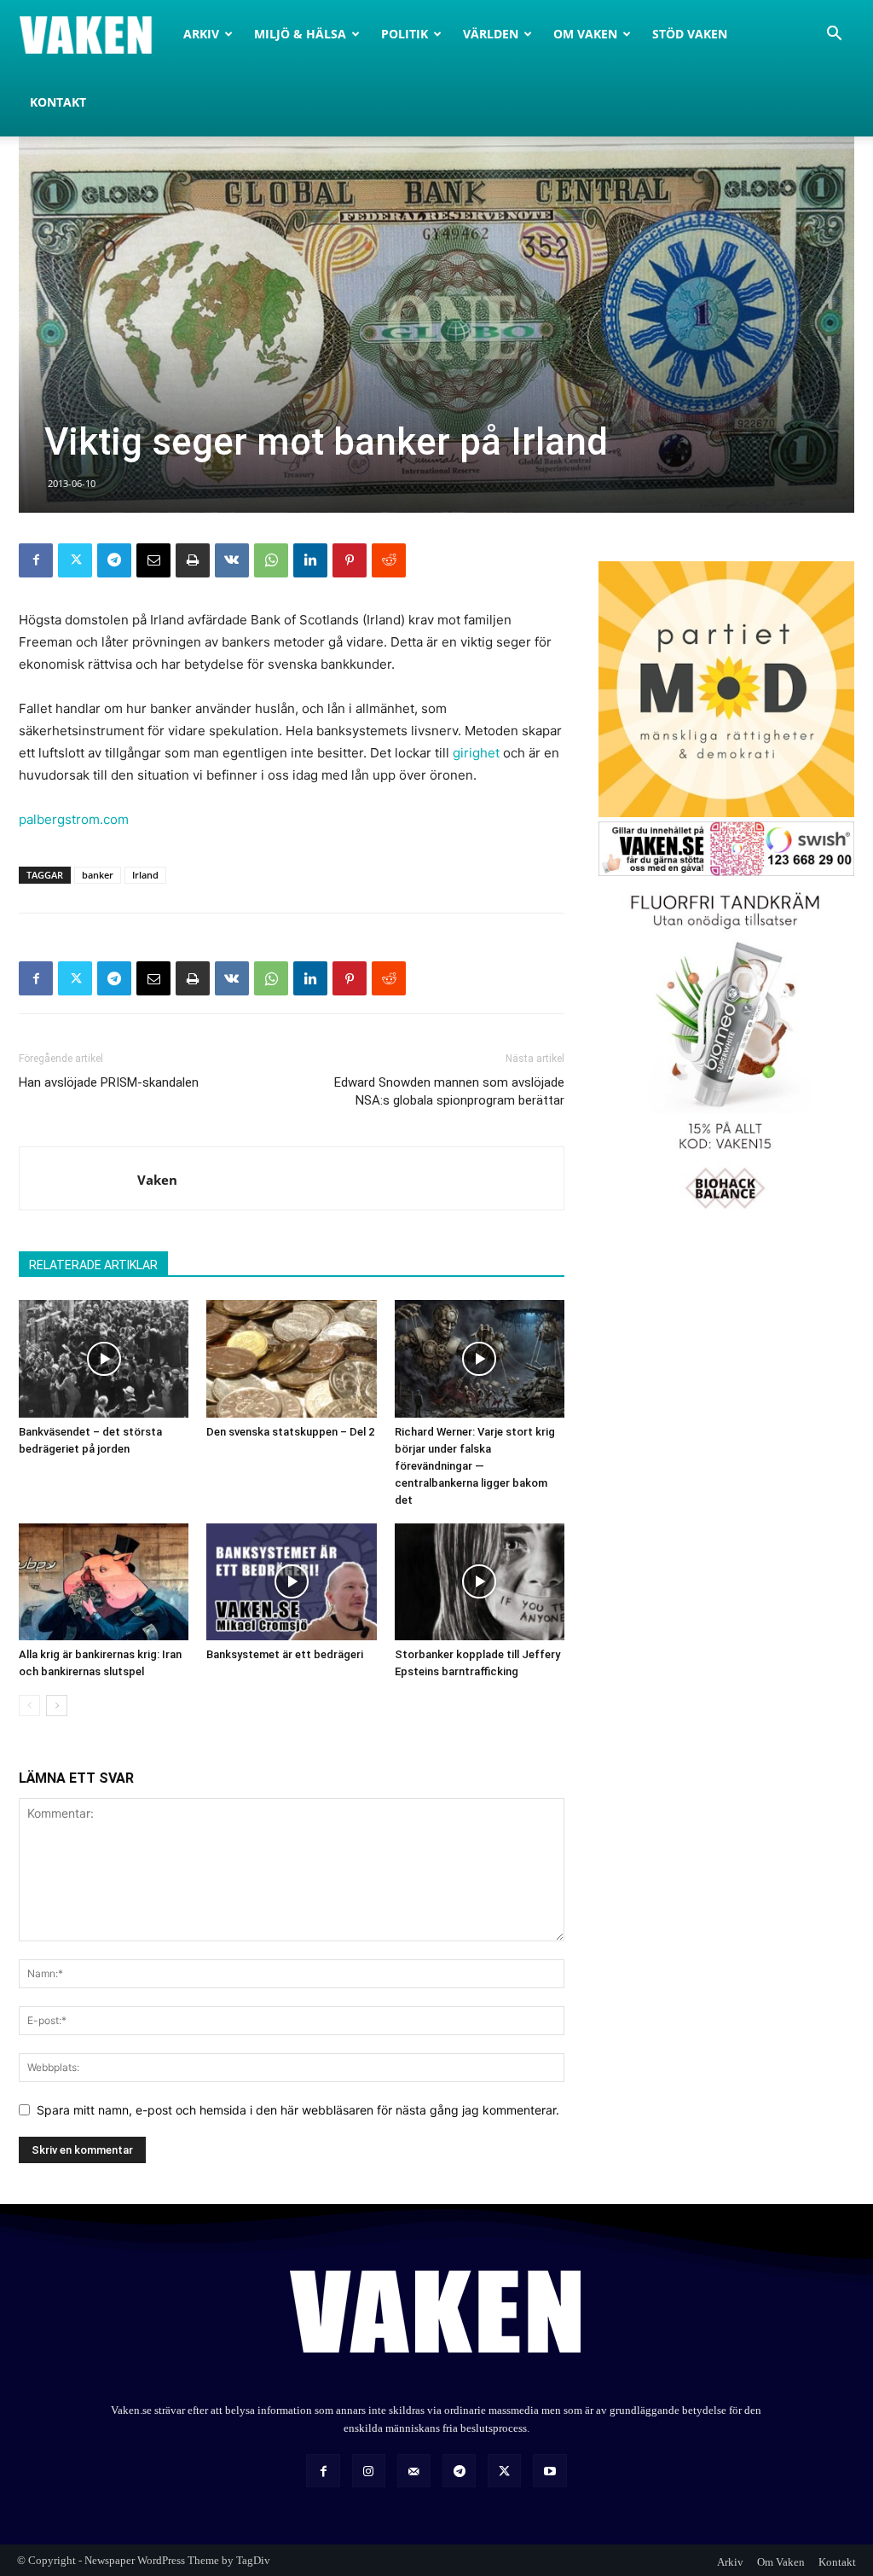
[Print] (193, 560)
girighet (476, 753)
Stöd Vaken (690, 34)
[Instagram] (369, 2471)
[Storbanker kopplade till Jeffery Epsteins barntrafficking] (480, 1582)
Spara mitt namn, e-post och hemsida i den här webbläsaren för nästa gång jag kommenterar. (298, 2110)
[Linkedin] (310, 560)
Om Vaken (585, 34)
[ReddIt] (389, 560)
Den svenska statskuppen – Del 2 (290, 1432)
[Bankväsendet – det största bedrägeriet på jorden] (104, 1358)
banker (98, 875)
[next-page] (57, 1706)
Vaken (157, 1180)
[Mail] (414, 2471)
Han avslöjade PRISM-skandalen (109, 1082)
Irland (145, 875)
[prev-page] (29, 1706)
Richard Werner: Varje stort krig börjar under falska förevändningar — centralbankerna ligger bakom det (475, 1466)
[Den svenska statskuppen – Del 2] (291, 1358)
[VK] (232, 560)
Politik (405, 34)
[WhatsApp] (271, 560)
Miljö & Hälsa (300, 34)
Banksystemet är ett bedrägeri (285, 1654)
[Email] (153, 560)
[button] (834, 35)
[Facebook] (36, 560)
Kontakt (58, 102)
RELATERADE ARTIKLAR (93, 1265)
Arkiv (201, 34)
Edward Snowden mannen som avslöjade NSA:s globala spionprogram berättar (449, 1091)
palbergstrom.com (74, 819)
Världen (491, 34)
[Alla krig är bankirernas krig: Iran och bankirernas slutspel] (104, 1582)
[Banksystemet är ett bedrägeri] (291, 1582)
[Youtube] (549, 2471)
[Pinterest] (350, 560)
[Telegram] (114, 560)
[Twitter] (75, 560)
